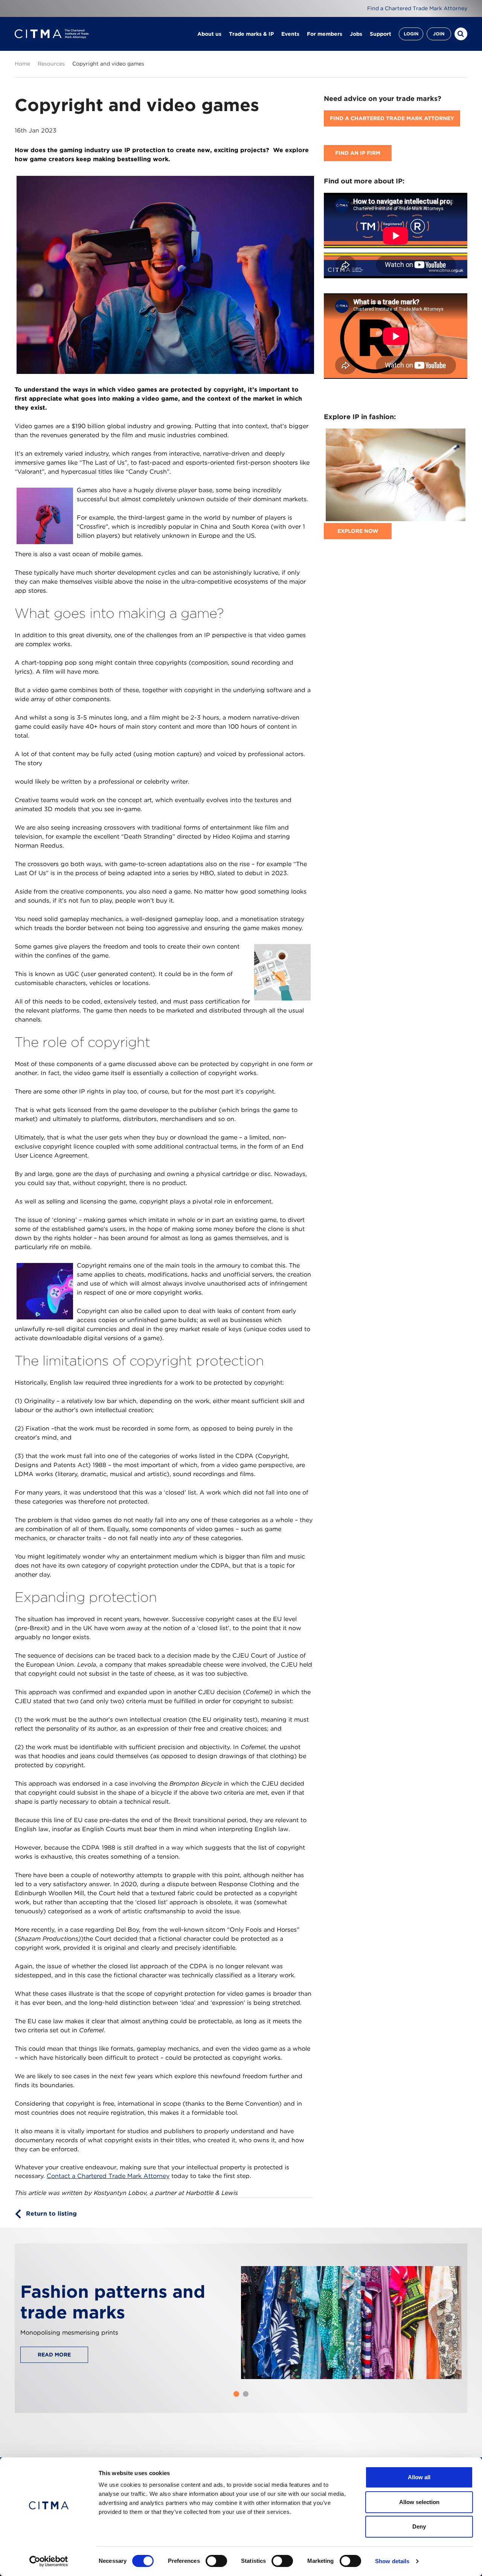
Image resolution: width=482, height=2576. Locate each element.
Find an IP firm (358, 153)
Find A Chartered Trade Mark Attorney (392, 118)
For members (325, 34)
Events (290, 34)
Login (411, 34)
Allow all (419, 2477)
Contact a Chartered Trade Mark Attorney (108, 2176)
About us (209, 34)
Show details (392, 2561)
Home (22, 64)
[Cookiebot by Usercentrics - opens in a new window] (49, 2561)
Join (439, 34)
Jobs (356, 34)
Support (381, 34)
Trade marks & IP (251, 34)
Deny (419, 2526)
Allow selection (419, 2502)
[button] (236, 2394)
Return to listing (51, 2214)
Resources (51, 64)
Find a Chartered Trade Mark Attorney (417, 8)
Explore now (358, 531)
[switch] (216, 2561)
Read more (54, 2355)
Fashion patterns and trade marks (113, 2302)
